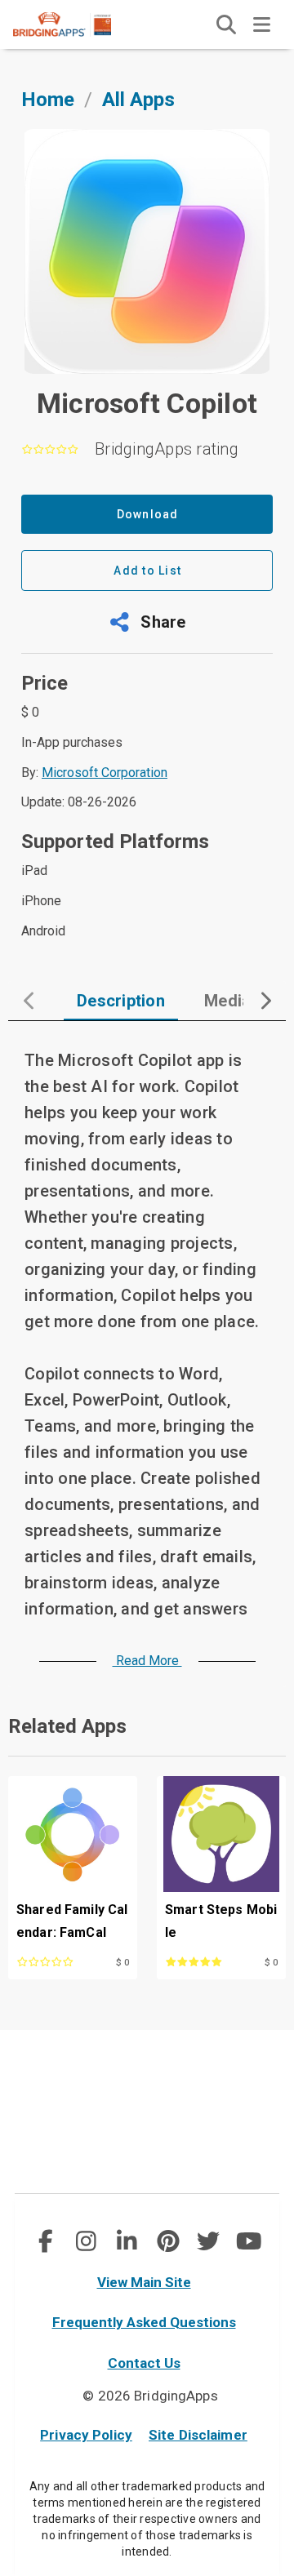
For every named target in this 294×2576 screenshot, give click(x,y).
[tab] (121, 1001)
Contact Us (144, 2363)
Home (48, 100)
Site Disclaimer (198, 2435)
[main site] (75, 24)
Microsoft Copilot (147, 403)
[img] (226, 24)
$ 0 (122, 1963)
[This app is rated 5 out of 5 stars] (203, 1961)
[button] (147, 622)
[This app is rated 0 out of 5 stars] (54, 1961)
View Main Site (144, 2282)
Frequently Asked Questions (144, 2322)
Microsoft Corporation (105, 773)
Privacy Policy (86, 2435)
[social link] (45, 2241)
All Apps (138, 100)
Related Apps (67, 1726)
